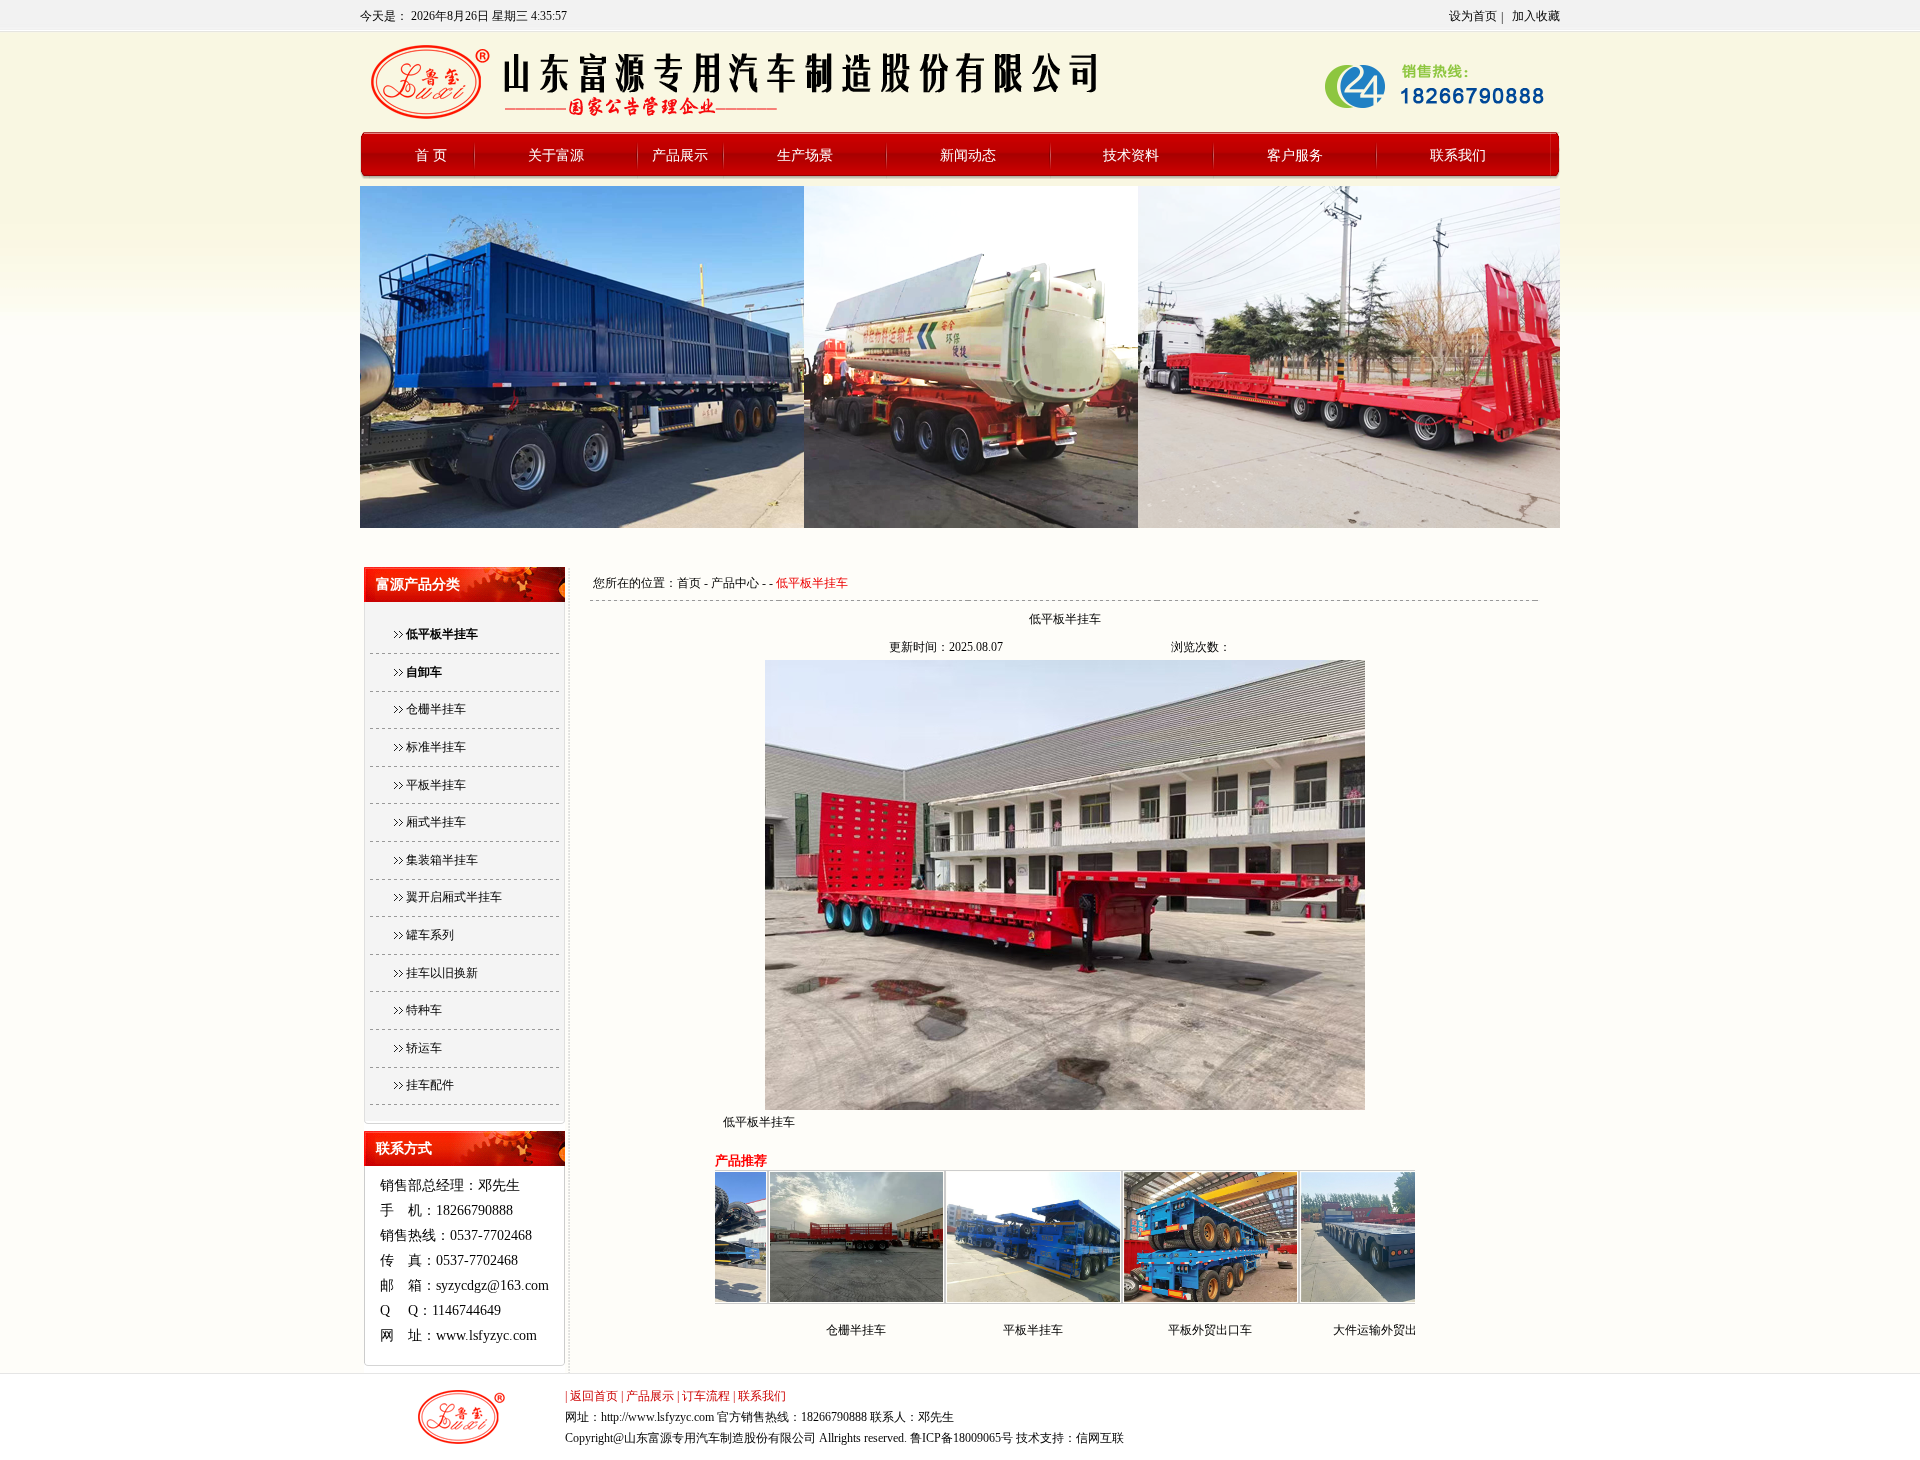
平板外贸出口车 (1136, 1330)
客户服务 (1295, 155)
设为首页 (1473, 16)
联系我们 (1458, 155)
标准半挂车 (436, 747)
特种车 (424, 1010)
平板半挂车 (436, 785)
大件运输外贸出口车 (1313, 1330)
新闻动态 (968, 155)
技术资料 (1131, 155)
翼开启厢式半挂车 (454, 897)
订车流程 (706, 1396)
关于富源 (556, 155)
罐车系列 (430, 935)
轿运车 (424, 1048)
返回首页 (594, 1396)
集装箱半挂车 (442, 860)
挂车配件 (430, 1085)
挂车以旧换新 (442, 973)
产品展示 (680, 155)
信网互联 (1100, 1438)
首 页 (431, 155)
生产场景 (805, 155)
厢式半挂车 (436, 822)
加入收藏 (1536, 16)
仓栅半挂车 (436, 709)
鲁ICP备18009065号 (961, 1438)
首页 (689, 583)
